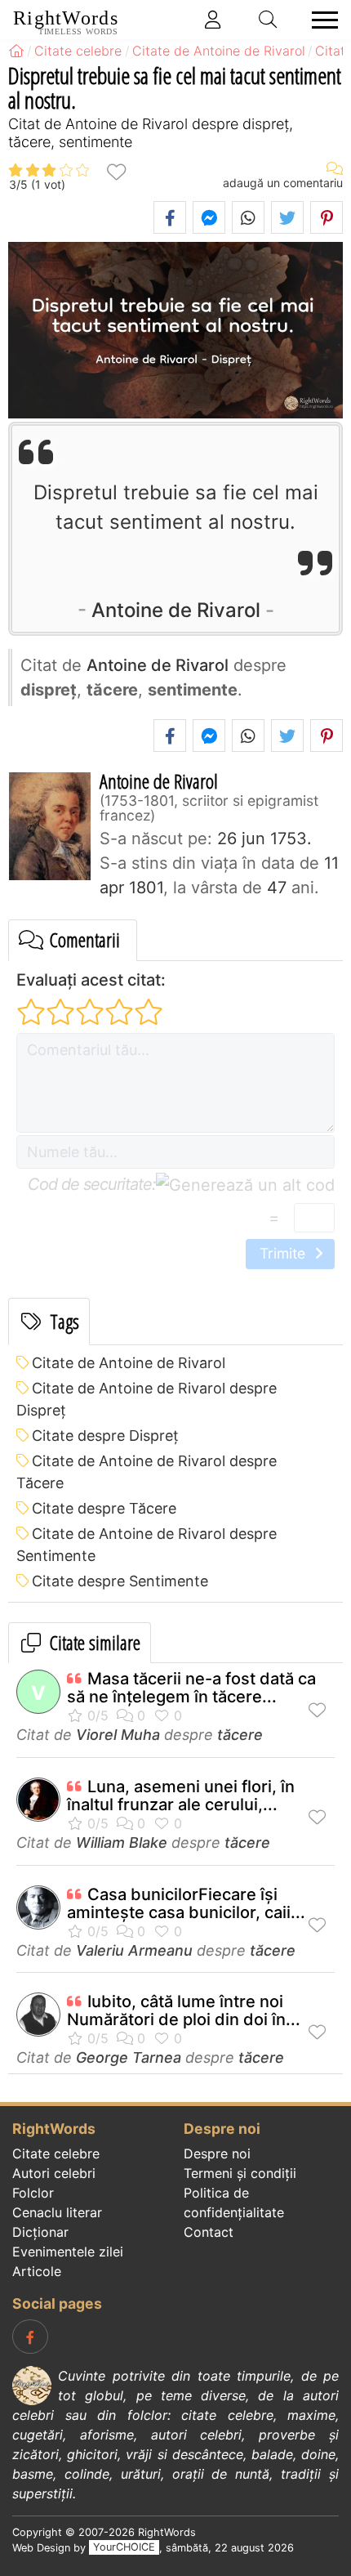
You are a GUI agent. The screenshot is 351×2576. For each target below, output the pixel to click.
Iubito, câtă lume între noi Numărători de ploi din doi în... (184, 2010)
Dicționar (40, 2232)
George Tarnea (129, 2057)
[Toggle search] (269, 20)
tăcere (240, 1735)
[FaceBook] (30, 2337)
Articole (37, 2271)
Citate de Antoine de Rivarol (129, 1363)
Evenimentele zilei (68, 2252)
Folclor (33, 2193)
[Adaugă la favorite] (116, 170)
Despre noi (217, 2153)
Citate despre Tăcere (104, 1508)
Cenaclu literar (57, 2212)
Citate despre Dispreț (105, 1436)
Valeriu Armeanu (134, 1950)
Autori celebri (54, 2173)
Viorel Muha (118, 1735)
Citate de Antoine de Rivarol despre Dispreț (147, 1399)
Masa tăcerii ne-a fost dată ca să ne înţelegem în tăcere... (191, 1688)
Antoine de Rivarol (176, 610)
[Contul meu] (213, 20)
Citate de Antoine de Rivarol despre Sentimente (147, 1545)
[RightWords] (16, 51)
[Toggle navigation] (320, 20)
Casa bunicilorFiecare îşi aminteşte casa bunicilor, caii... (186, 1903)
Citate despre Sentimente (120, 1581)
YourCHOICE (124, 2548)
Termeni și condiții (240, 2173)
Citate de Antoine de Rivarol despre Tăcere (147, 1472)
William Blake (122, 1843)
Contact (209, 2232)
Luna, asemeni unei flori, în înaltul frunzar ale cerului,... (181, 1796)
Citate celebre (56, 2153)
